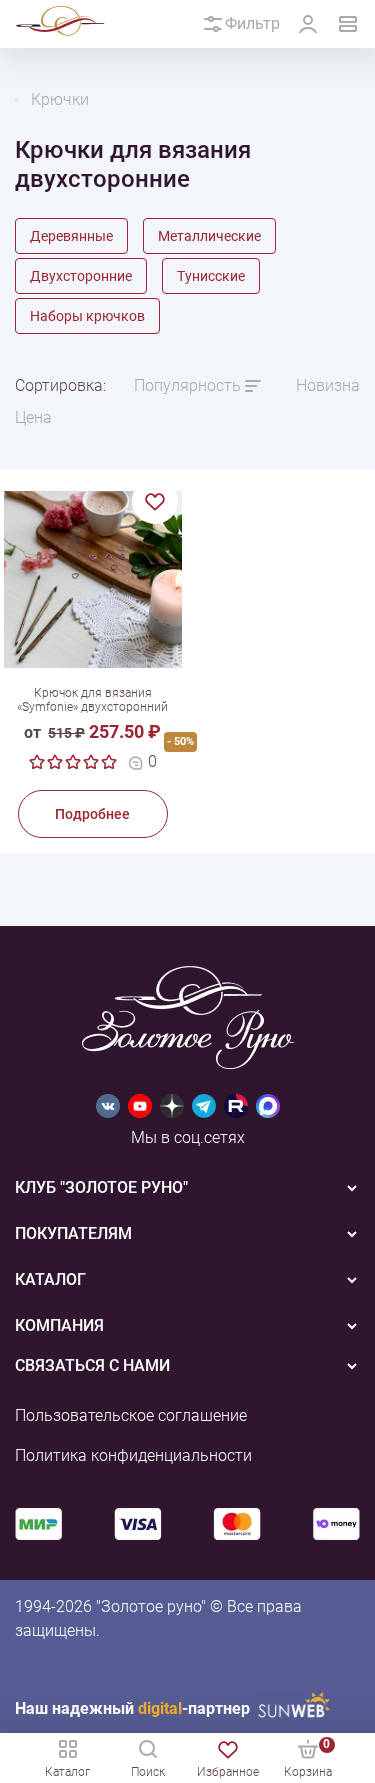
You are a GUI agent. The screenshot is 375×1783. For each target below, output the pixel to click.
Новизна (328, 385)
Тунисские (211, 276)
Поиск (148, 1772)
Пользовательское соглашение (131, 1415)
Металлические (209, 236)
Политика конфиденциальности (133, 1455)
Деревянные (71, 236)
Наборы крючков (87, 316)
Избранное (228, 1772)
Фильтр (252, 23)
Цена (33, 417)
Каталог (67, 1772)
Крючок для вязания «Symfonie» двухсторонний (92, 700)
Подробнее (92, 814)
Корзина (308, 1757)
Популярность (187, 385)
